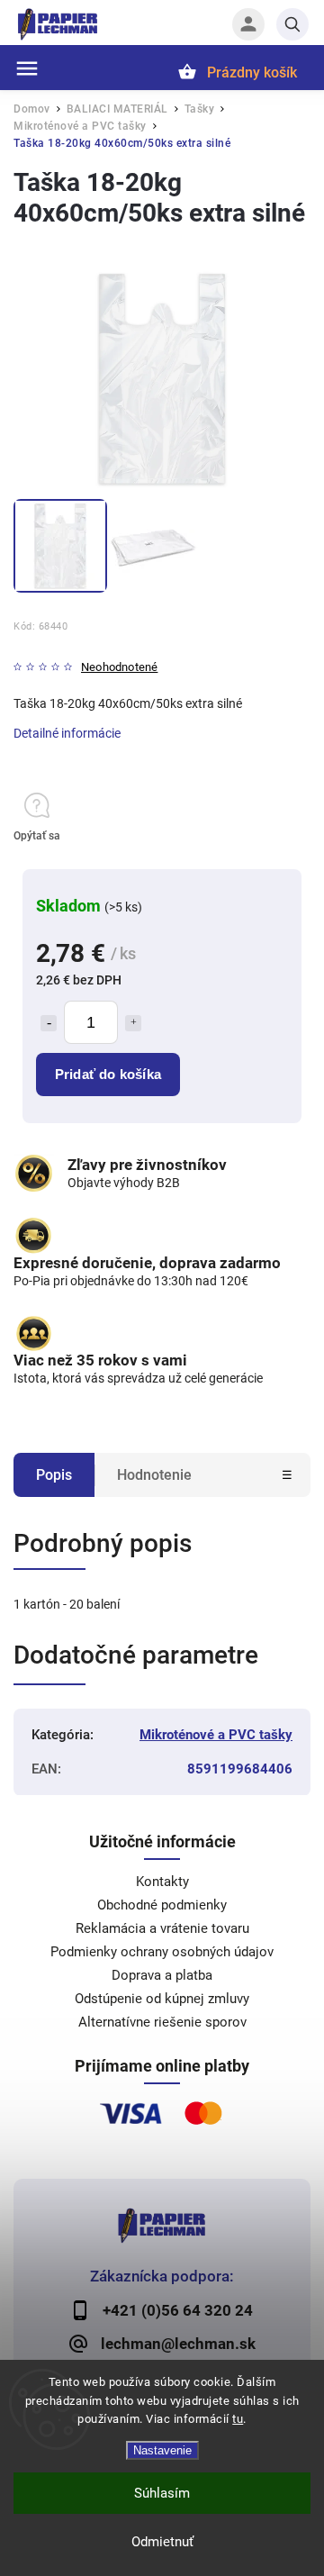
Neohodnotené (119, 668)
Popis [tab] (54, 1475)
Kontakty (162, 1882)
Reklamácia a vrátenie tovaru (162, 1928)
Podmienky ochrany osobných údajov (162, 1952)
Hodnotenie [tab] (154, 1475)
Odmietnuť (162, 2542)
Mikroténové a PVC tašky (216, 1735)
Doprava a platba (162, 1975)
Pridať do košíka (108, 1074)
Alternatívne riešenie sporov (162, 2022)
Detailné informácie (67, 733)
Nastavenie (162, 2450)
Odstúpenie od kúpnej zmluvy (162, 1999)
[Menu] (27, 68)
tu (238, 2419)
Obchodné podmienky (162, 1905)
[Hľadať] (292, 24)
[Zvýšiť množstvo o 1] (133, 1023)
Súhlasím (162, 2493)
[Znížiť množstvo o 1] (49, 1023)
